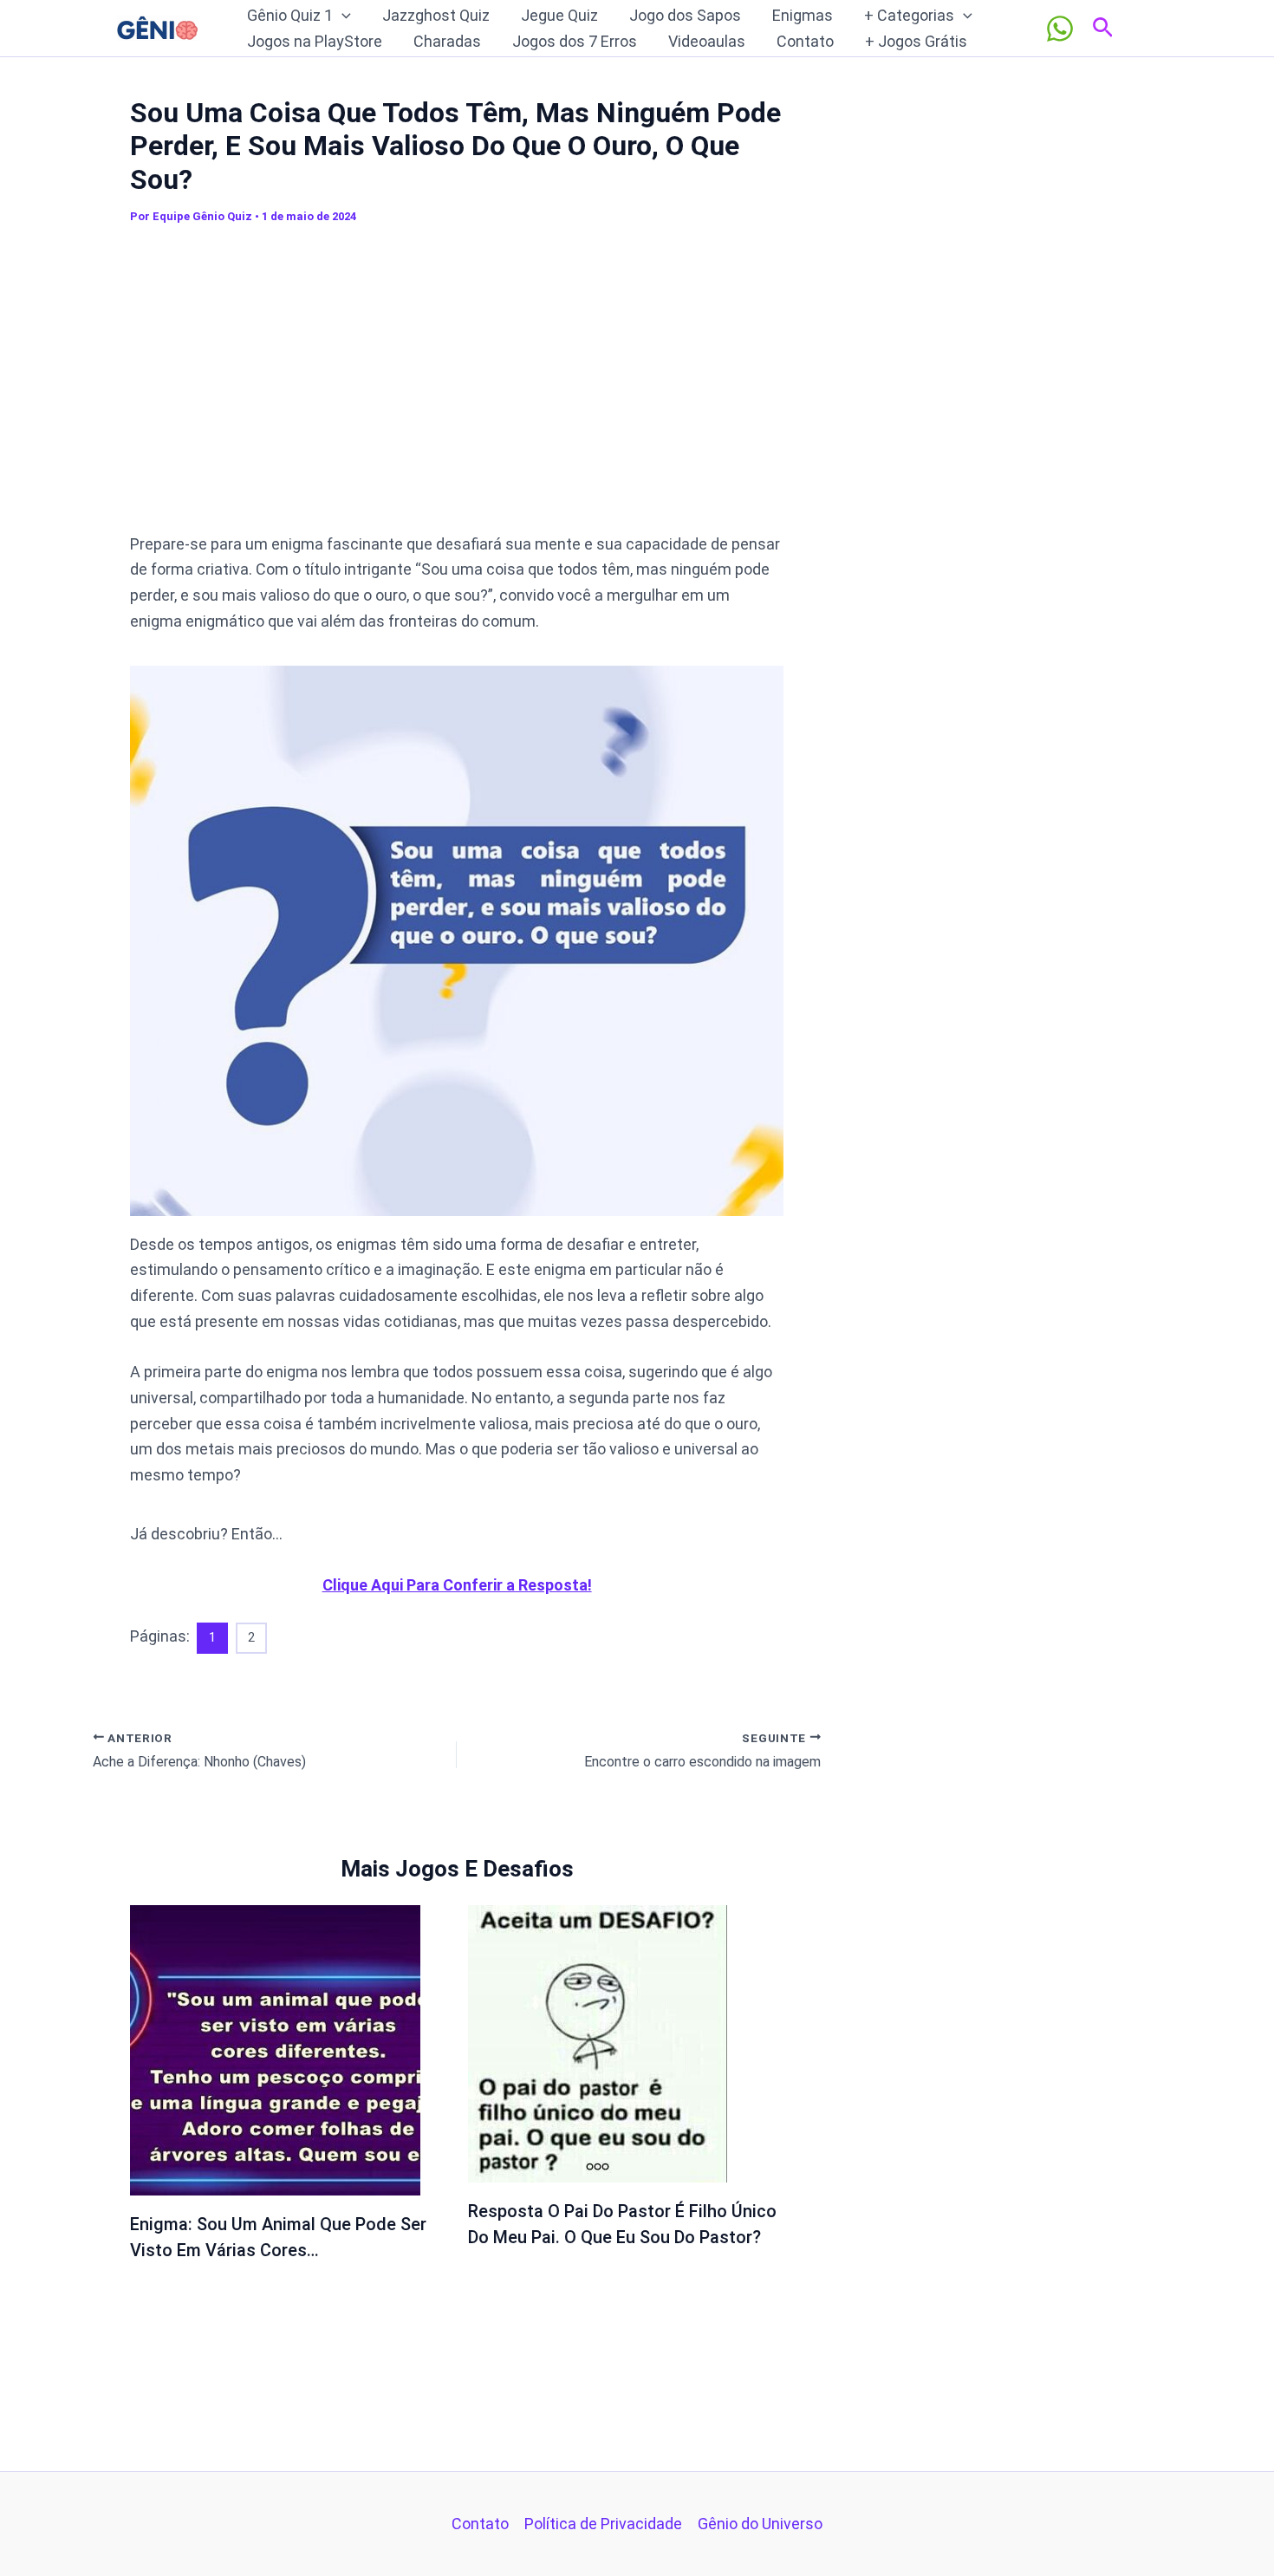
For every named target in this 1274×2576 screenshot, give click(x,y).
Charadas (447, 41)
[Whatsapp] (1060, 29)
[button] (342, 16)
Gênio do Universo (760, 2524)
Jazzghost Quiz (436, 15)
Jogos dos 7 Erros (575, 41)
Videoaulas (707, 41)
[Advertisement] (457, 387)
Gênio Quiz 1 (290, 15)
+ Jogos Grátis (916, 41)
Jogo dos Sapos (685, 15)
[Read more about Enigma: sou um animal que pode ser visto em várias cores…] (275, 2049)
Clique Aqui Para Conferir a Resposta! (457, 1585)
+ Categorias (909, 15)
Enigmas (803, 15)
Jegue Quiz (559, 15)
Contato (805, 41)
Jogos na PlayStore (315, 41)
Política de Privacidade (603, 2524)
